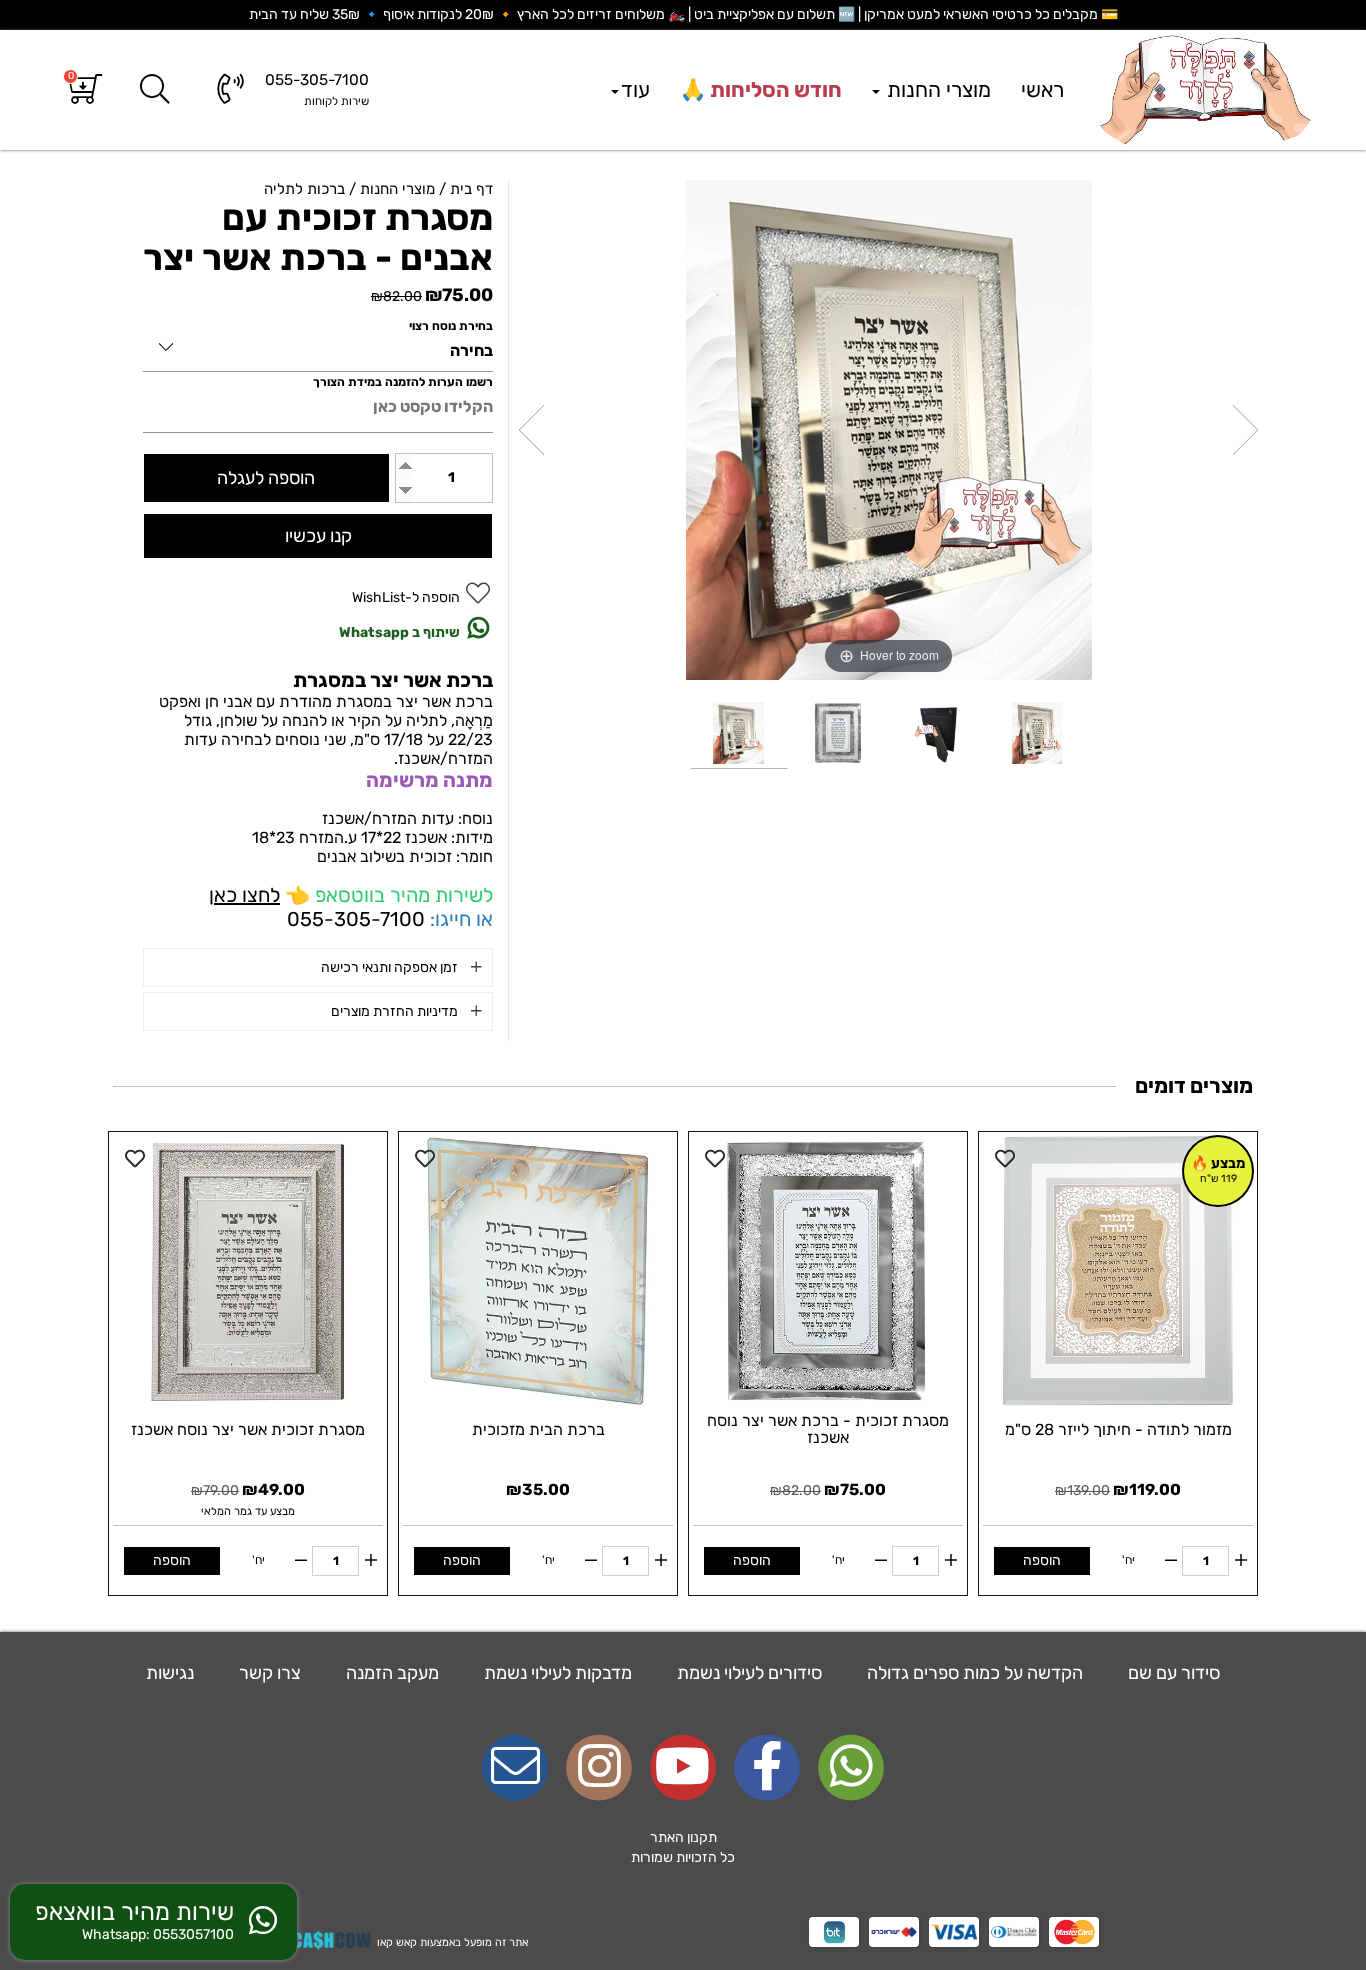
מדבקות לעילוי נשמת (556, 1673)
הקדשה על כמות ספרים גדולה (973, 1673)
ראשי (1042, 89)
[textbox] (683, 1848)
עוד (635, 89)
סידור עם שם (1172, 1673)
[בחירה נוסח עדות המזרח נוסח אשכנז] (318, 343)
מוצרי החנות (936, 89)
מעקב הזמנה (390, 1673)
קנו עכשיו (318, 536)
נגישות (170, 1673)
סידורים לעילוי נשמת (747, 1673)
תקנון (702, 1837)
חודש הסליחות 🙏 (761, 89)
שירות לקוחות (336, 101)
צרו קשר (268, 1673)
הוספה (1042, 1560)
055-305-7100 (356, 919)
